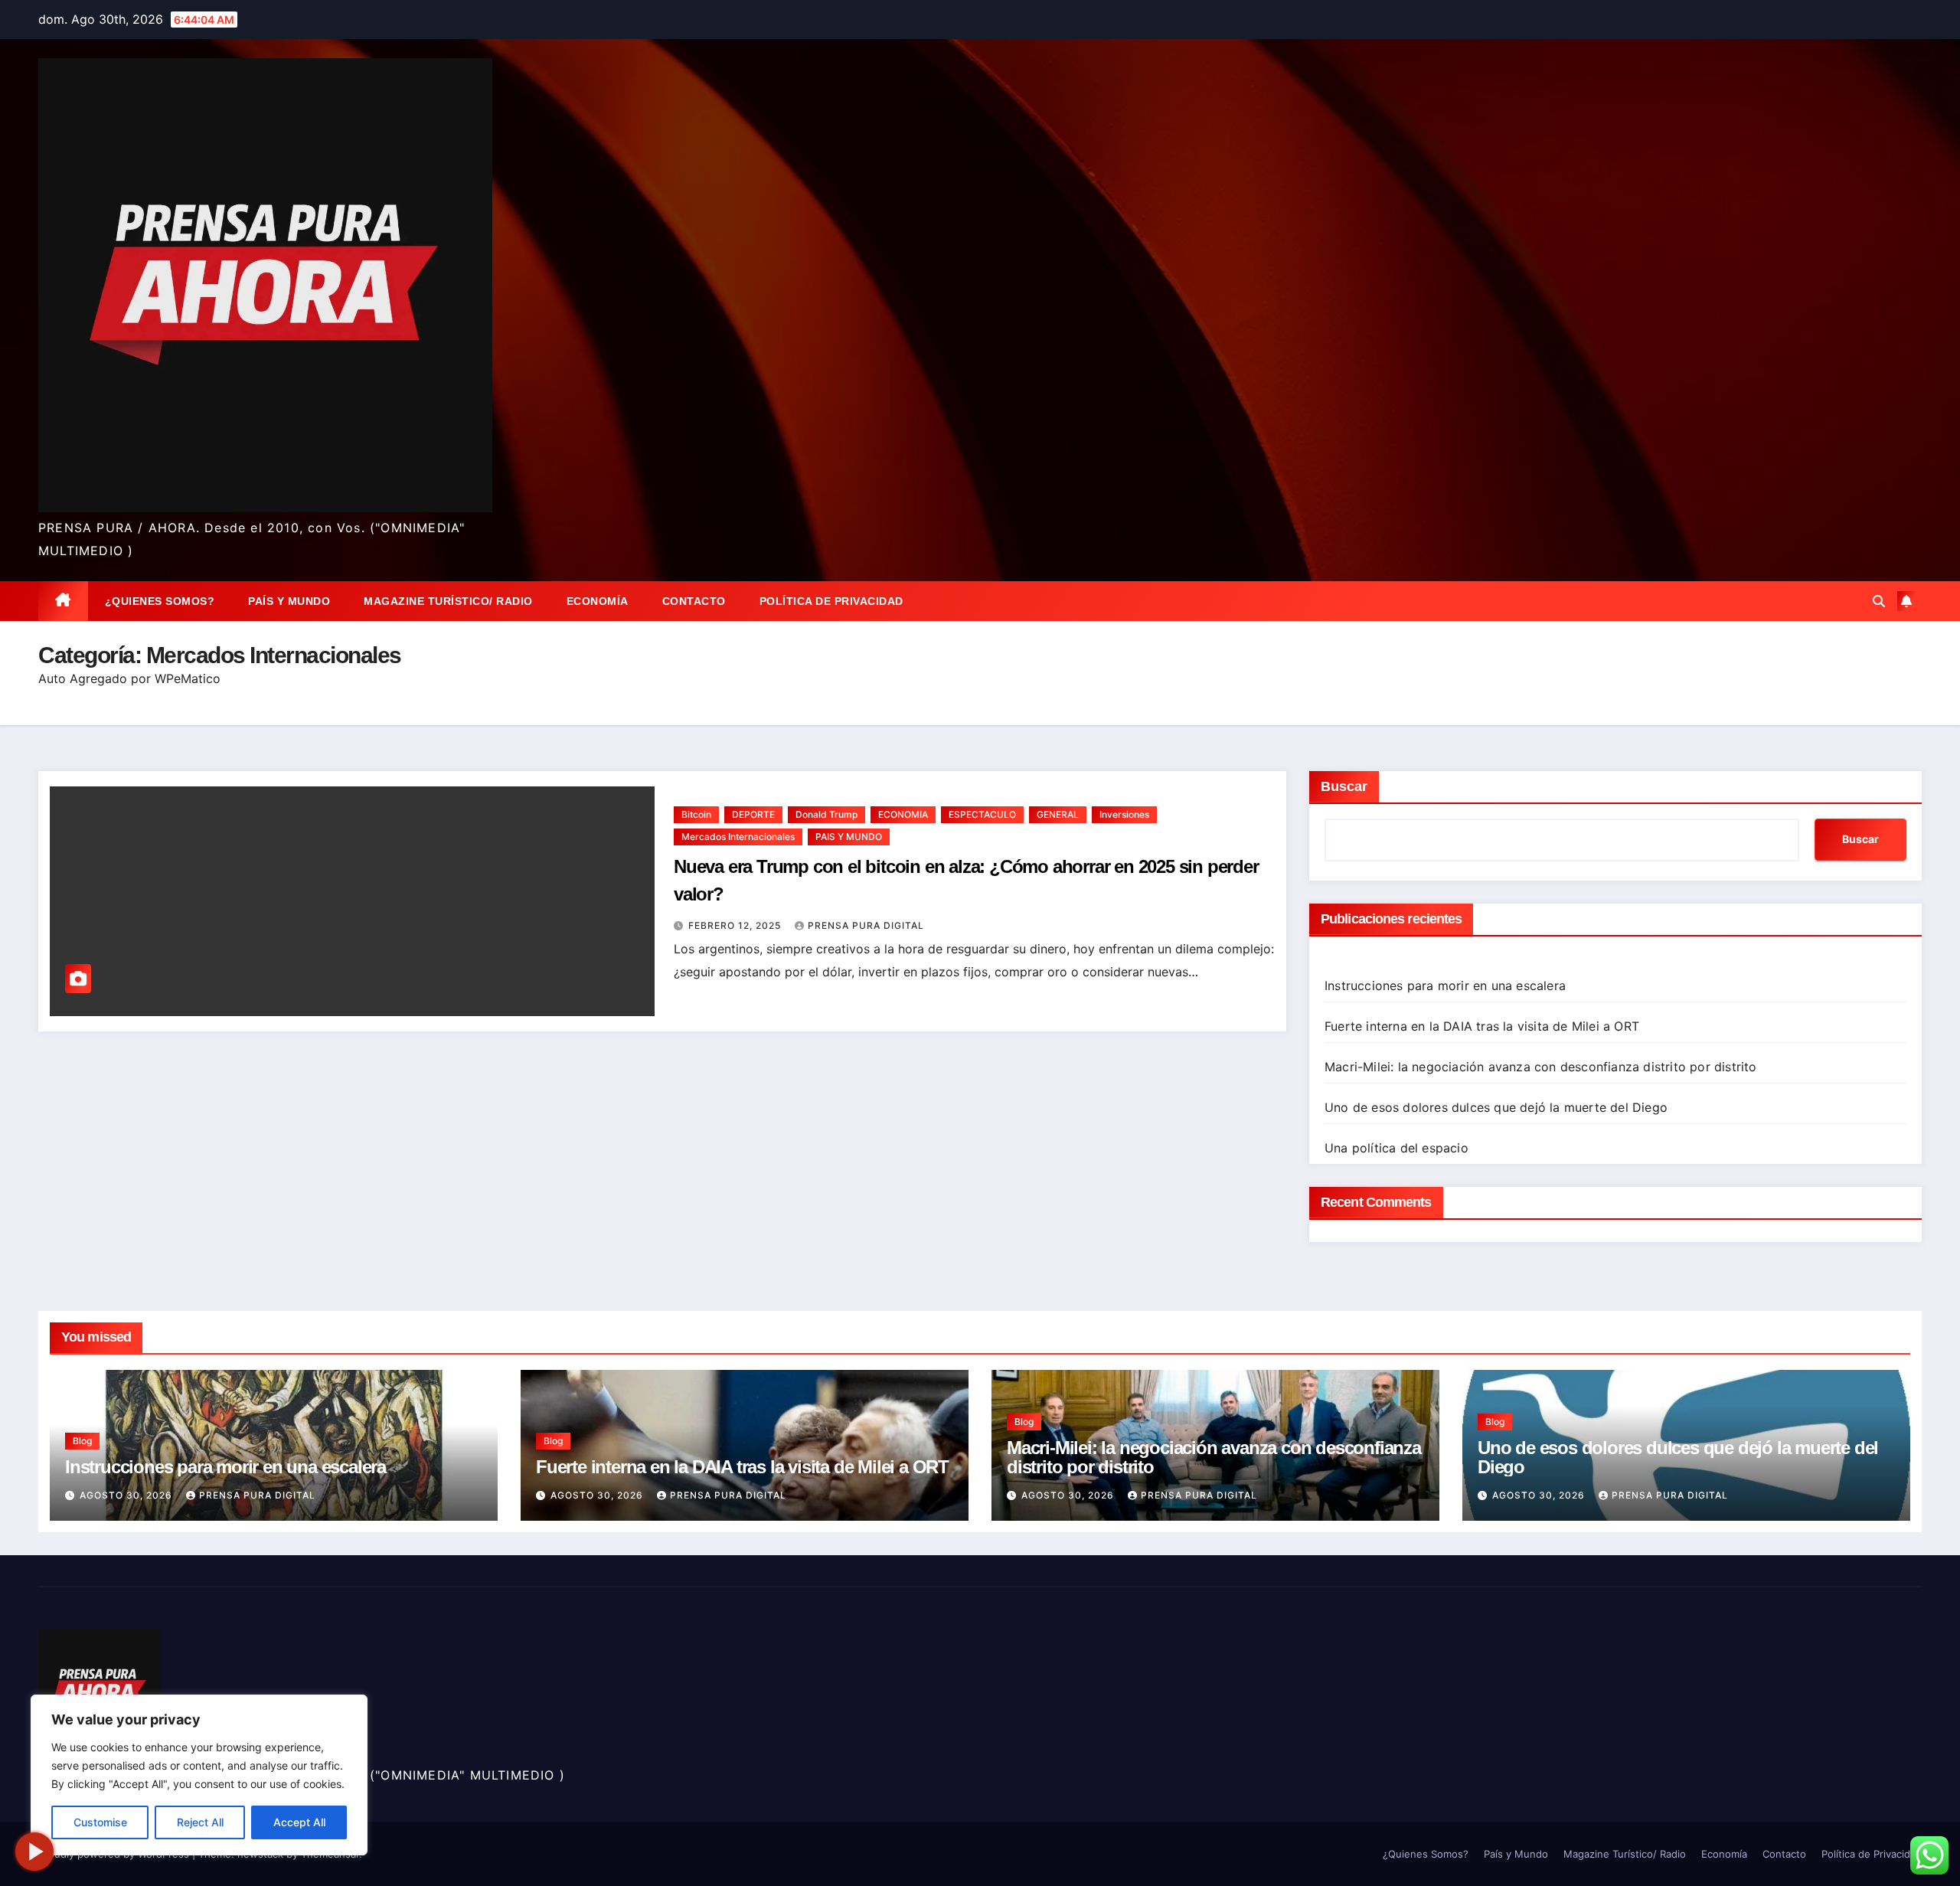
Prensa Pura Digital (866, 925)
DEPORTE (753, 814)
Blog (82, 1441)
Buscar (1344, 786)
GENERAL (1058, 814)
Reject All (200, 1822)
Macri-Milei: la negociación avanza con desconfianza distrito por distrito (1541, 1067)
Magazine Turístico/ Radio (448, 601)
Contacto (694, 601)
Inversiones (1124, 814)
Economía (598, 601)
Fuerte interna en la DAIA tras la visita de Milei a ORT (1482, 1026)
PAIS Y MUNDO (849, 837)
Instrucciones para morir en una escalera (1445, 985)
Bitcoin (696, 814)
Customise (100, 1822)
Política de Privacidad (831, 601)
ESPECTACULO (982, 814)
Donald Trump (826, 814)
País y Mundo (289, 601)
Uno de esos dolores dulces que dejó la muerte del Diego (1496, 1107)
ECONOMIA (903, 814)
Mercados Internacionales (738, 837)
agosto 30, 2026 (127, 1495)
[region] (199, 1775)
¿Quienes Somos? (160, 601)
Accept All (299, 1822)
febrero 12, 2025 (736, 925)
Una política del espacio (1396, 1148)
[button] (1879, 601)
